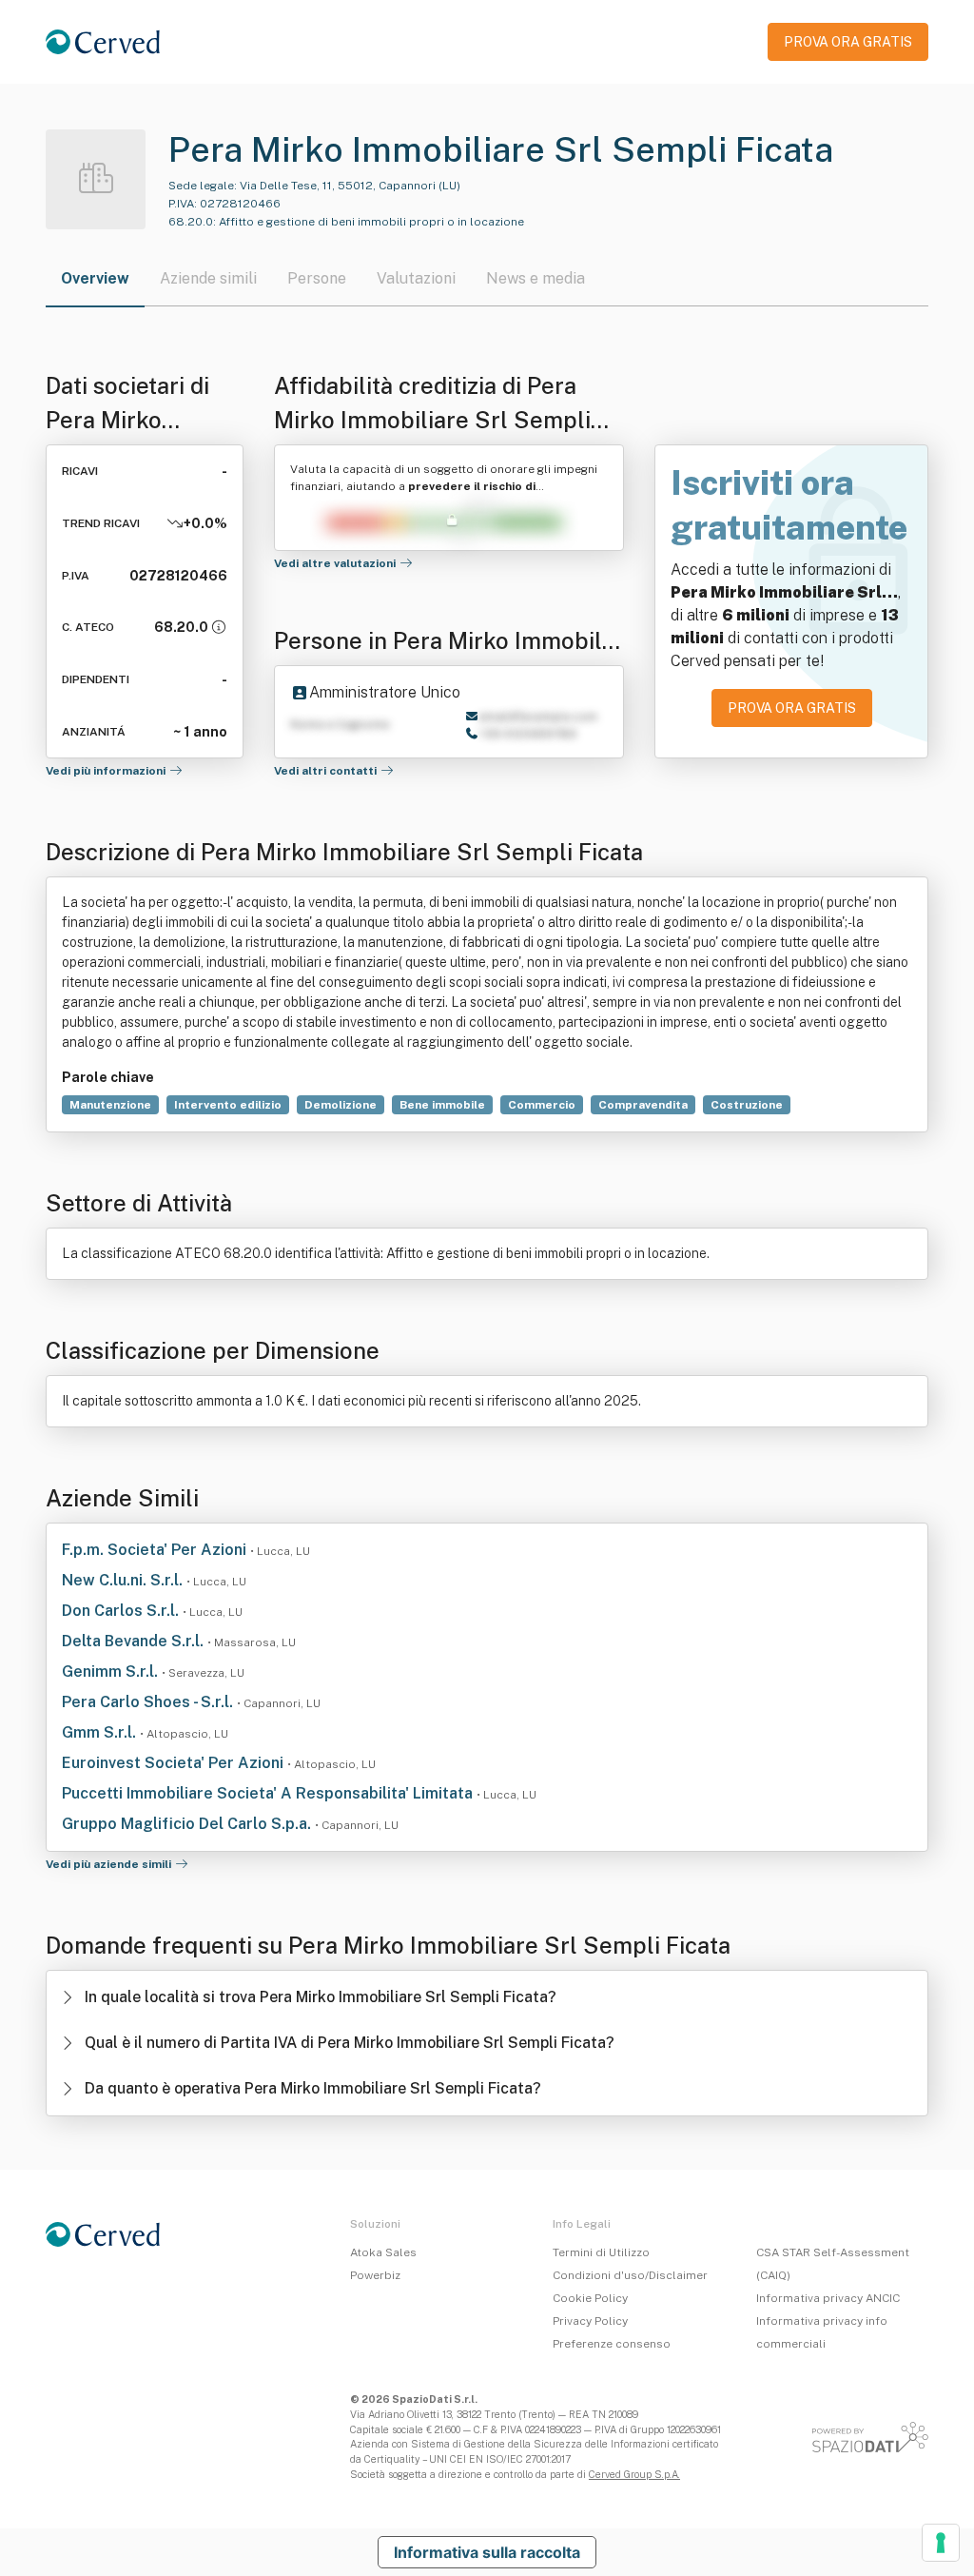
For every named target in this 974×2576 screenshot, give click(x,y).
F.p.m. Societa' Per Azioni (156, 1550)
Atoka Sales (383, 2252)
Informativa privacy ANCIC (828, 2298)
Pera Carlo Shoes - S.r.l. (149, 1702)
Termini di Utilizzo (601, 2252)
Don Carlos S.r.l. (122, 1611)
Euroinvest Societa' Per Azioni (175, 1763)
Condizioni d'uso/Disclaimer (630, 2275)
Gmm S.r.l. (101, 1732)
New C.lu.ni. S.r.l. (124, 1580)
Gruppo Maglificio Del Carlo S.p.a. (188, 1824)
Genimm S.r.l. (112, 1671)
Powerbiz (375, 2275)
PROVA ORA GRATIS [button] (848, 42)
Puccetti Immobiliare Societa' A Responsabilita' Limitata (269, 1793)
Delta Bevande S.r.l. (135, 1641)
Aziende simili (208, 278)
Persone (317, 278)
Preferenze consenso (612, 2344)
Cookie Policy (590, 2298)
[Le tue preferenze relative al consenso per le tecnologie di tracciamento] (941, 2543)
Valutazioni (416, 278)
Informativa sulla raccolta (487, 2552)
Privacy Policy (590, 2321)
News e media (536, 278)
